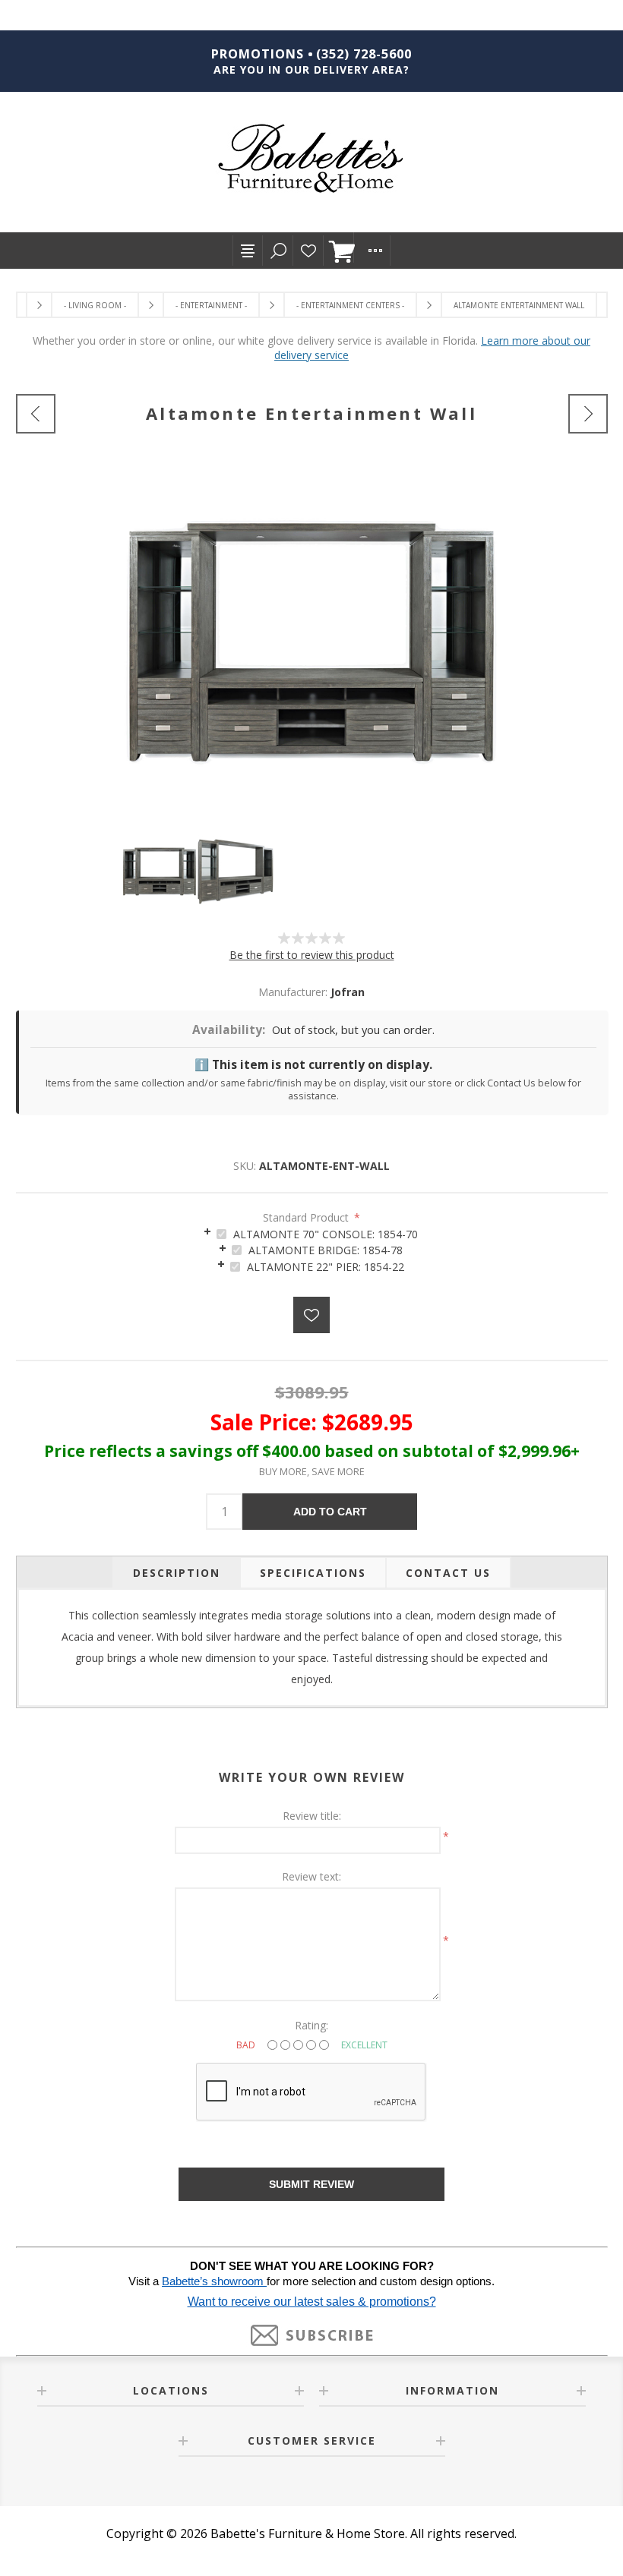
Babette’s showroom (214, 2281)
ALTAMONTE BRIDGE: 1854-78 (326, 1250)
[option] (160, 872)
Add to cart (330, 1512)
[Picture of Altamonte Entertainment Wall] (160, 872)
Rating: (311, 2025)
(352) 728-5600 (364, 54)
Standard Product (307, 1217)
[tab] (312, 1233)
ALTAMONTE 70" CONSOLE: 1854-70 (326, 1234)
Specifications (313, 1573)
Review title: (312, 1816)
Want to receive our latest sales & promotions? (312, 2302)
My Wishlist (308, 251)
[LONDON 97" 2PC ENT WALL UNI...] (588, 414)
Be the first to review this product (312, 955)
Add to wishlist (311, 1315)
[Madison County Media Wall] (36, 414)
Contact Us (448, 1573)
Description (177, 1573)
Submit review (311, 2184)
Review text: (311, 1876)
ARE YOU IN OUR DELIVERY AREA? (311, 69)
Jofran (348, 992)
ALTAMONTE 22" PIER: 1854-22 (326, 1267)
